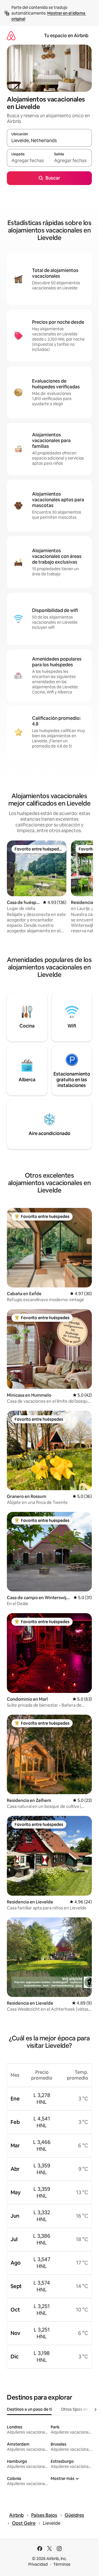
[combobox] (49, 140)
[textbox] (28, 160)
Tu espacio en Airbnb (66, 36)
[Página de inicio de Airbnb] (11, 36)
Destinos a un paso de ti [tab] (29, 2409)
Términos (62, 2564)
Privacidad (38, 2564)
